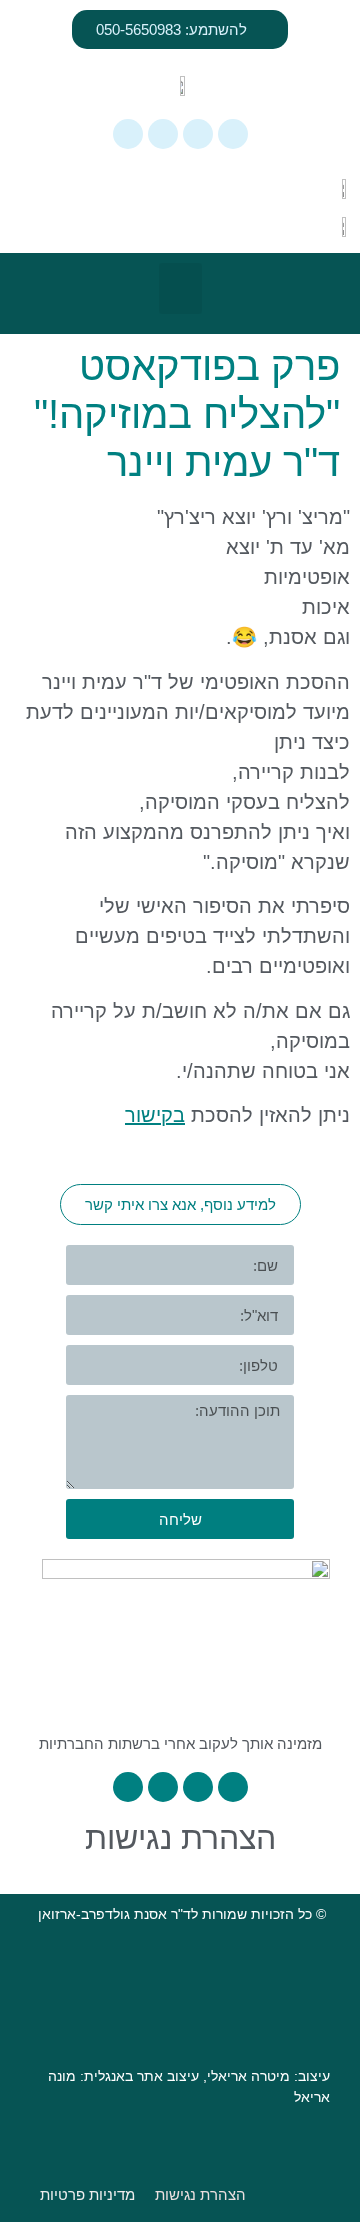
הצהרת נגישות (180, 1838)
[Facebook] (198, 134)
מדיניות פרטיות (87, 2194)
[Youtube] (128, 134)
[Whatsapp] (233, 134)
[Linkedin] (163, 134)
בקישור (155, 1115)
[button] (180, 288)
